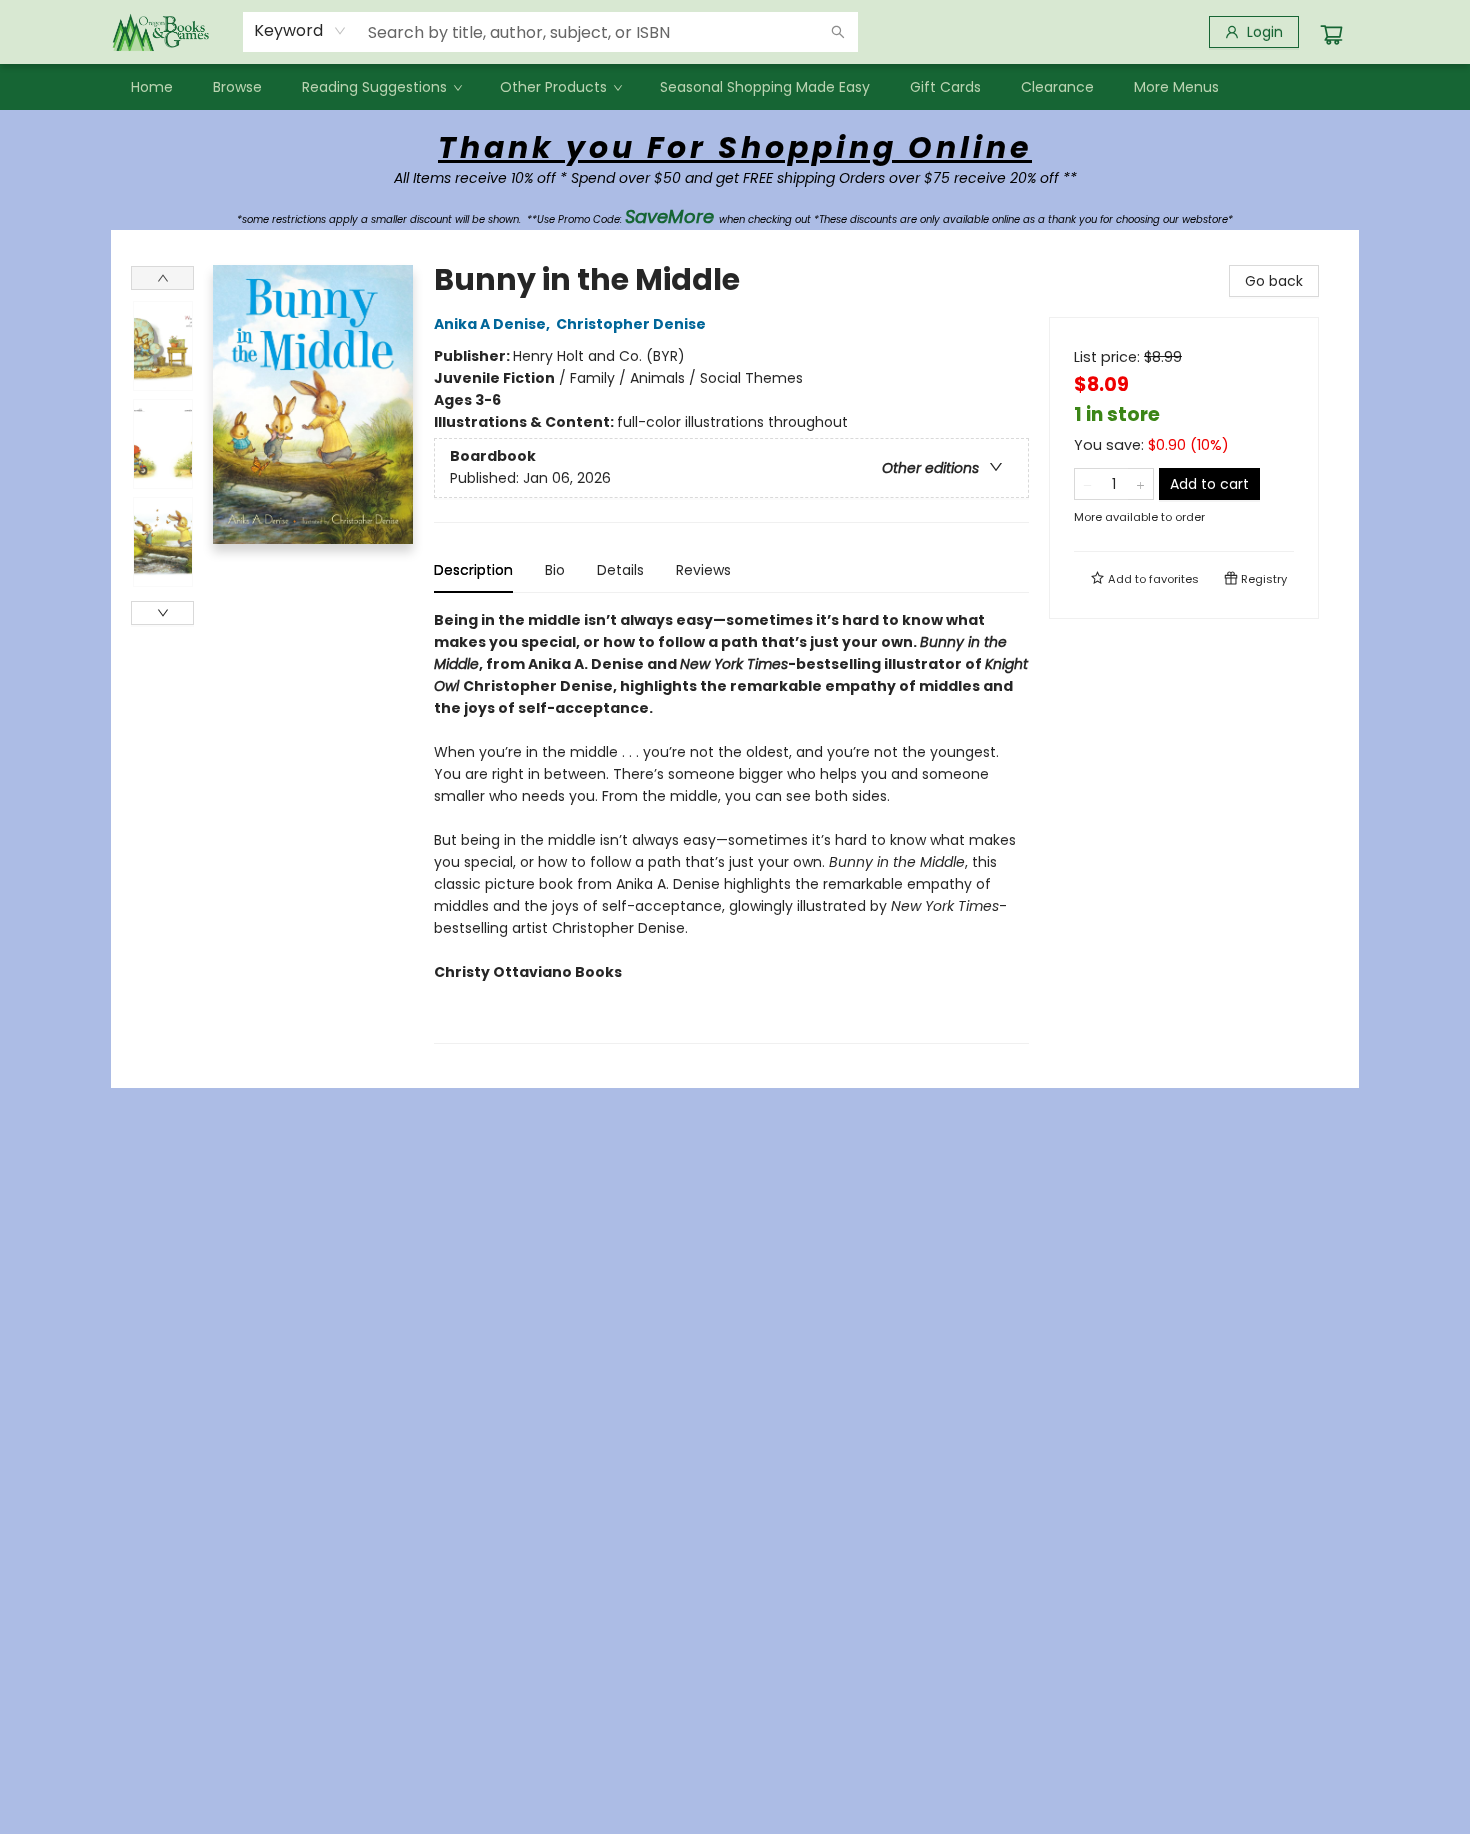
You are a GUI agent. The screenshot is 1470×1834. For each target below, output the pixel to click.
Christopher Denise (631, 324)
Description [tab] (473, 570)
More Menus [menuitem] (1176, 87)
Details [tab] (620, 570)
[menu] (735, 87)
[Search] (838, 32)
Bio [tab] (555, 570)
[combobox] (300, 31)
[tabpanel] (731, 826)
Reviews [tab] (703, 570)
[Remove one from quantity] (1087, 484)
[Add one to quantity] (1140, 484)
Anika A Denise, (493, 324)
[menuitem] (152, 87)
